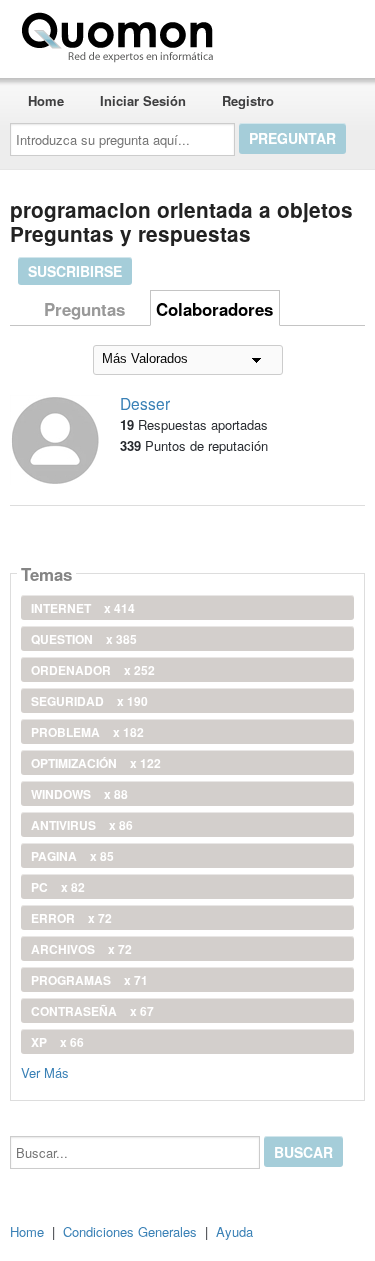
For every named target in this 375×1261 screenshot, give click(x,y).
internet (83, 608)
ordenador (93, 670)
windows (79, 794)
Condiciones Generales (130, 1231)
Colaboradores (214, 309)
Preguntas (84, 309)
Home (46, 100)
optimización (96, 763)
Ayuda (234, 1231)
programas (89, 980)
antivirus (82, 825)
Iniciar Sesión (143, 100)
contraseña (92, 1011)
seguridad (89, 701)
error (71, 918)
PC (58, 887)
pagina (72, 856)
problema (87, 732)
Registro (248, 100)
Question (84, 639)
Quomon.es (284, 33)
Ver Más (45, 1071)
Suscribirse (75, 271)
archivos (81, 949)
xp (57, 1042)
